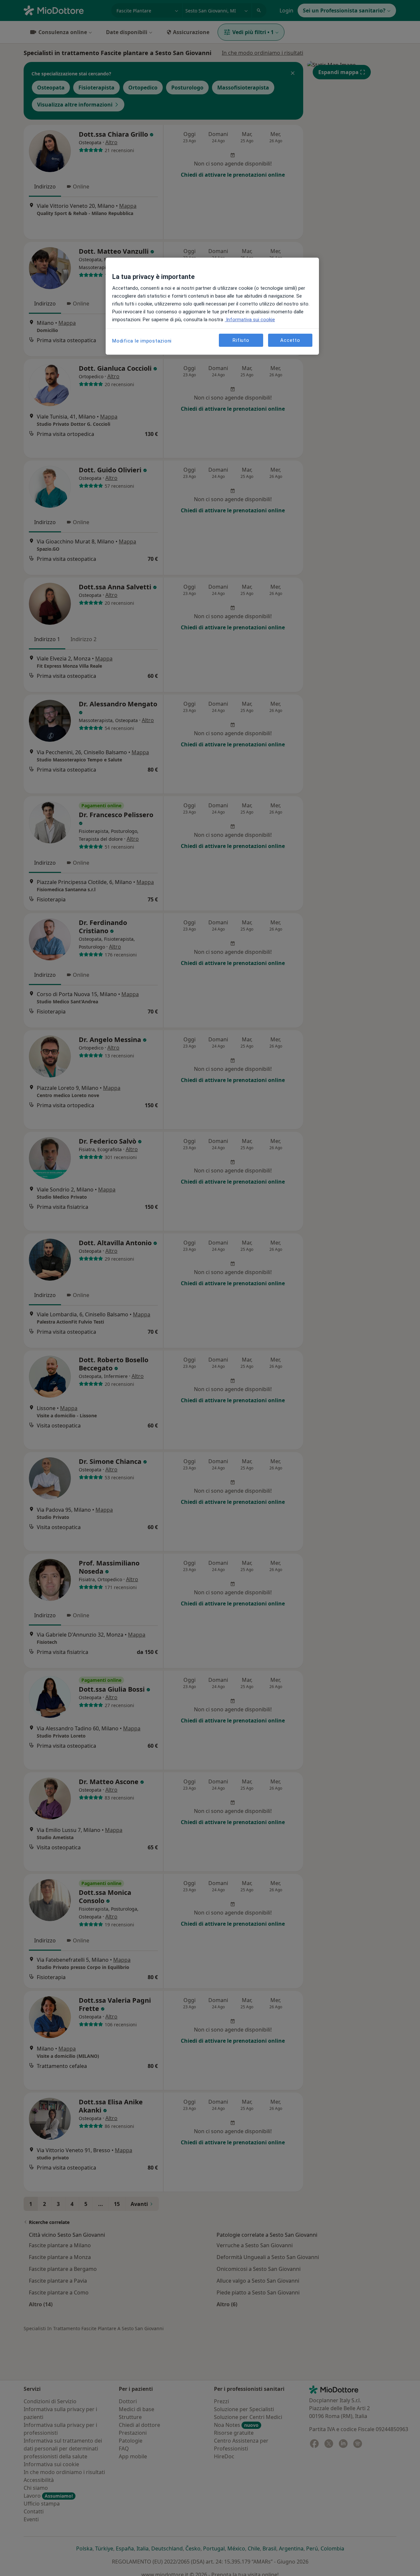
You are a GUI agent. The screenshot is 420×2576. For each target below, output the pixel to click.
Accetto (290, 340)
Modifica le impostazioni (142, 341)
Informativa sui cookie (250, 320)
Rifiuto (241, 340)
